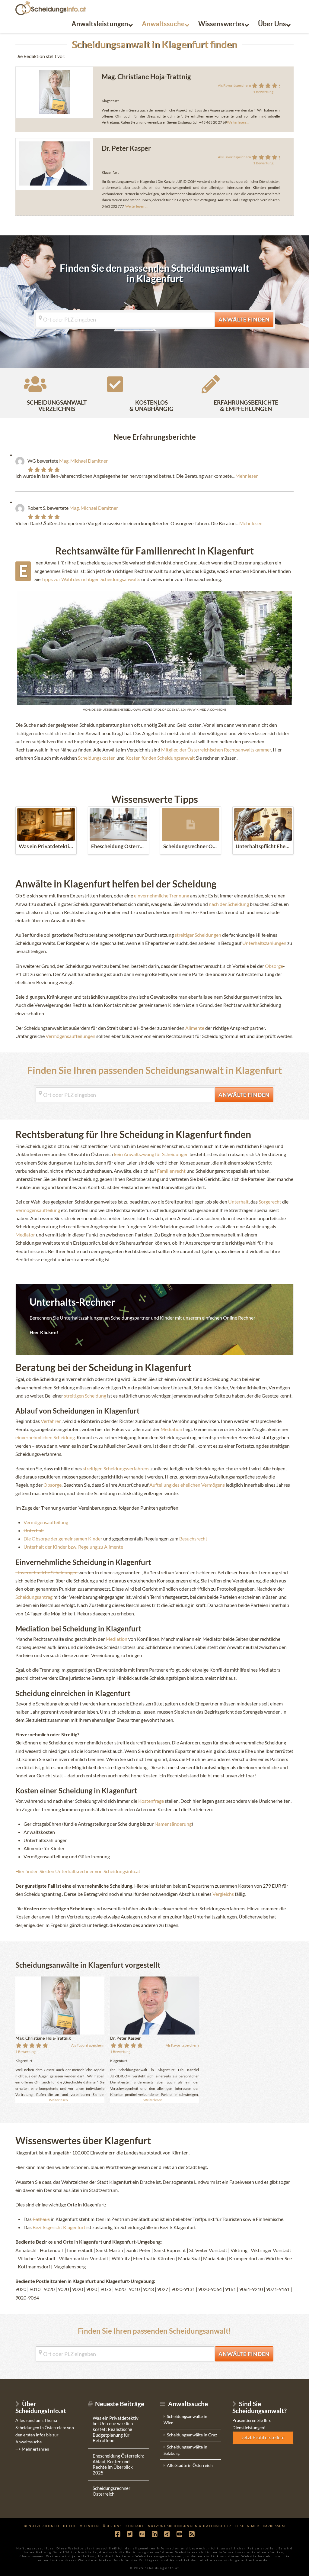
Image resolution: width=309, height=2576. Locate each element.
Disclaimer (247, 2526)
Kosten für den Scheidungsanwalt (161, 758)
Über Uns (112, 2526)
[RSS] (192, 2534)
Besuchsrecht (193, 1538)
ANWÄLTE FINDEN (246, 319)
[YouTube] (179, 2534)
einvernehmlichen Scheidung (45, 1437)
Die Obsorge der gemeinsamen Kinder (63, 1538)
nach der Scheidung (229, 904)
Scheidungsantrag (34, 1597)
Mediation (171, 1429)
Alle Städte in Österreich (190, 2465)
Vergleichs (223, 1894)
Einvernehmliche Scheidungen (46, 1572)
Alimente (195, 1028)
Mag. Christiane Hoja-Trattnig (146, 77)
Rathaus (41, 2219)
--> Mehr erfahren (32, 2449)
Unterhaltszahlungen (264, 943)
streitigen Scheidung (86, 1396)
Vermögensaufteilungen (70, 1036)
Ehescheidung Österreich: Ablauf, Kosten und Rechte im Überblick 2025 (118, 2464)
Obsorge (274, 966)
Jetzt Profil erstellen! (263, 2437)
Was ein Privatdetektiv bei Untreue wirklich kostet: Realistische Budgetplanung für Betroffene (116, 2429)
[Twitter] (130, 2534)
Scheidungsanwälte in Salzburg (185, 2450)
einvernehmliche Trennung (162, 895)
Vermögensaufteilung (38, 1210)
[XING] (167, 2534)
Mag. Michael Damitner (83, 461)
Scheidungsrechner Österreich (111, 2491)
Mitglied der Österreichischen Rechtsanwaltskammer (216, 750)
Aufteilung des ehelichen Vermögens (188, 1485)
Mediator (25, 1235)
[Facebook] (117, 2534)
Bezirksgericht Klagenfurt (59, 2227)
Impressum (274, 2526)
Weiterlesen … (136, 206)
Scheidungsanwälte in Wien (185, 2419)
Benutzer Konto (42, 2526)
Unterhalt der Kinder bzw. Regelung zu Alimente (73, 1547)
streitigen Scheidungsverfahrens (116, 1468)
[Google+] (142, 2534)
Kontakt (135, 2526)
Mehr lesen (247, 476)
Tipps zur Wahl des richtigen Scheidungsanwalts (91, 579)
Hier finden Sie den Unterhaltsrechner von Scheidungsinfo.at (78, 1871)
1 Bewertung (263, 92)
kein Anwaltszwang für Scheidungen (151, 1154)
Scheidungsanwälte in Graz (192, 2435)
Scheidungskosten (97, 758)
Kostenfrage (151, 1801)
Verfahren (51, 1421)
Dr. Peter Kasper (126, 148)
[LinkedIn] (154, 2534)
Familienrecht (171, 1171)
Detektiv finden (81, 2526)
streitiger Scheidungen (198, 935)
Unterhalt (238, 1202)
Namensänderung (173, 1824)
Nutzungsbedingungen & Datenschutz (190, 2526)
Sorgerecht (270, 1202)
